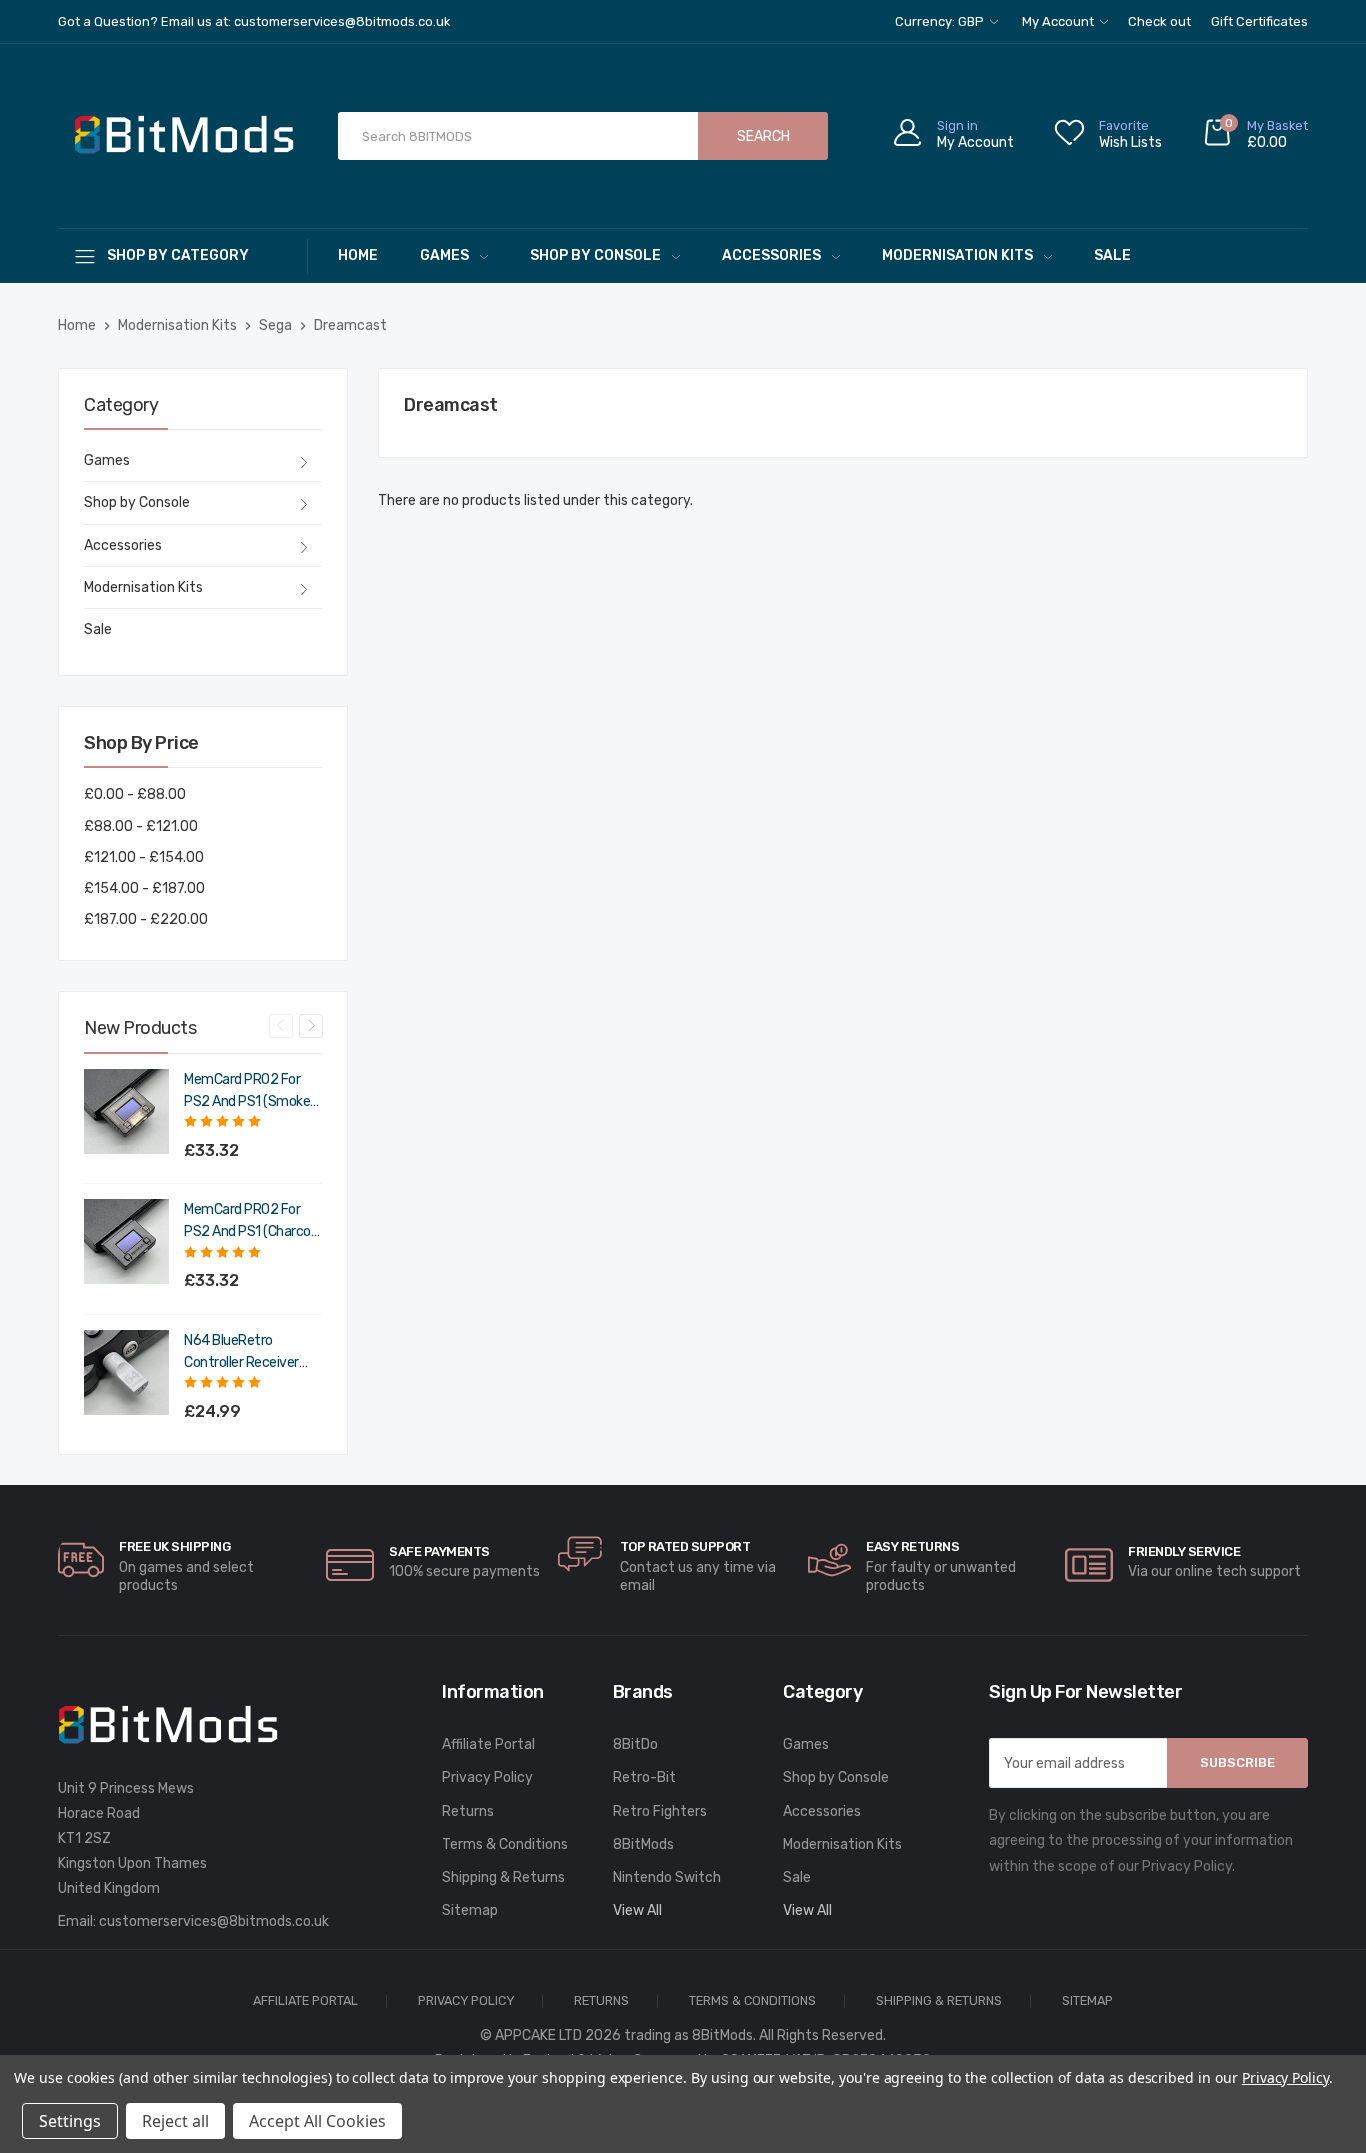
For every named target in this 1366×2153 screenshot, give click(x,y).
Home (358, 255)
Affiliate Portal (488, 1744)
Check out (1159, 21)
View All (637, 1910)
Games (444, 255)
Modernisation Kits (957, 255)
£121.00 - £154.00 (144, 857)
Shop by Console (595, 255)
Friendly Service (1184, 1551)
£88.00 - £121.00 (141, 826)
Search (763, 136)
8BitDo (635, 1744)
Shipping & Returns (503, 1877)
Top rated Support (685, 1546)
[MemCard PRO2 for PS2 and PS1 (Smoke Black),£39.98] (126, 1111)
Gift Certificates (1259, 21)
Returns (468, 1811)
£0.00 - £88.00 (135, 794)
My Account (1059, 21)
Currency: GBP (941, 21)
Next (311, 1026)
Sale (1112, 255)
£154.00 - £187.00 (144, 888)
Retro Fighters (660, 1811)
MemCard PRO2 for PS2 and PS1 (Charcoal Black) (252, 1222)
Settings (70, 2121)
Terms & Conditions (505, 1844)
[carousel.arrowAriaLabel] (81, 1560)
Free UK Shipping (174, 1546)
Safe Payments (439, 1551)
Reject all (175, 2121)
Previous (281, 1026)
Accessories (771, 255)
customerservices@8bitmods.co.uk (214, 1921)
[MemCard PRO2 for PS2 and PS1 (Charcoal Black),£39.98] (126, 1241)
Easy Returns (912, 1546)
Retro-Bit (644, 1777)
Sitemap (470, 1910)
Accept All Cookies (317, 2121)
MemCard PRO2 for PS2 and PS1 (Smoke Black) (247, 1092)
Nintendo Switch (667, 1877)
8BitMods (643, 1844)
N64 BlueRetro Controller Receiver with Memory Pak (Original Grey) (241, 1353)
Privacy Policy (487, 1777)
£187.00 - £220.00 (146, 919)
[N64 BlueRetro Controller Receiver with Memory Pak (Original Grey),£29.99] (126, 1372)
